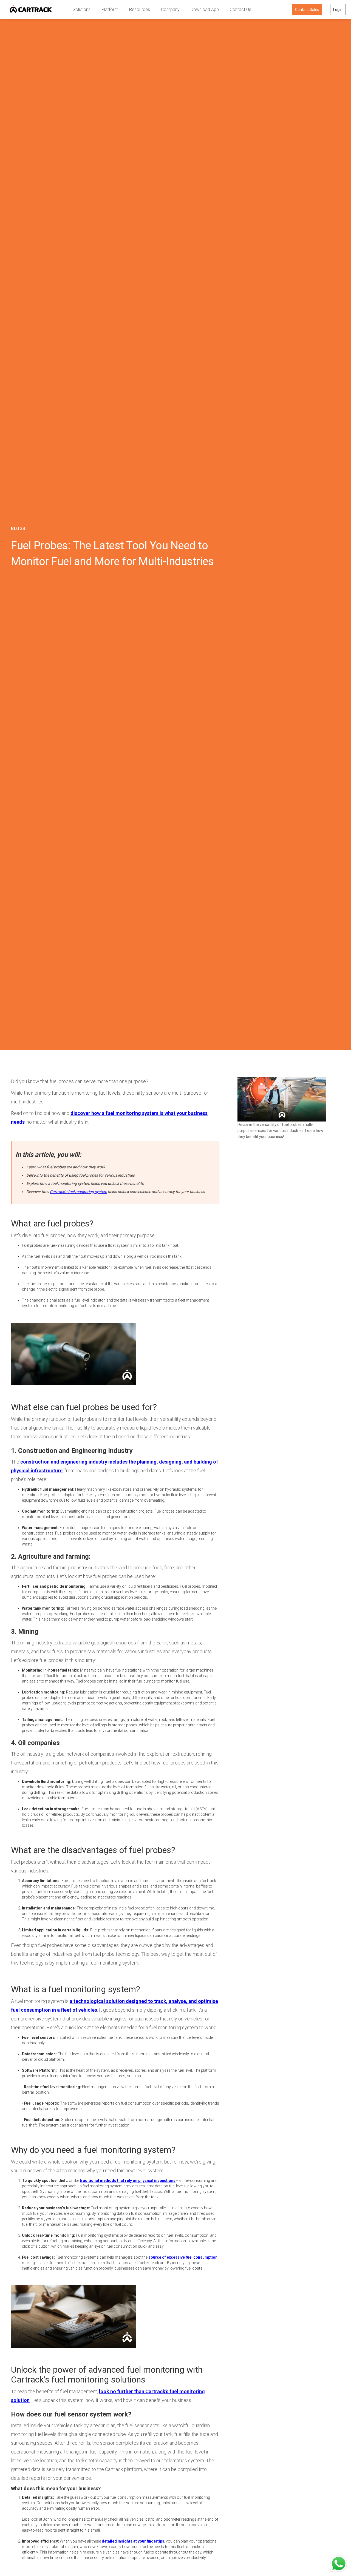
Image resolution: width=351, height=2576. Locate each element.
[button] (82, 10)
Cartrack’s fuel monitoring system (78, 1192)
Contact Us (240, 9)
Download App (205, 9)
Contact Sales (307, 10)
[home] (31, 10)
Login (338, 10)
